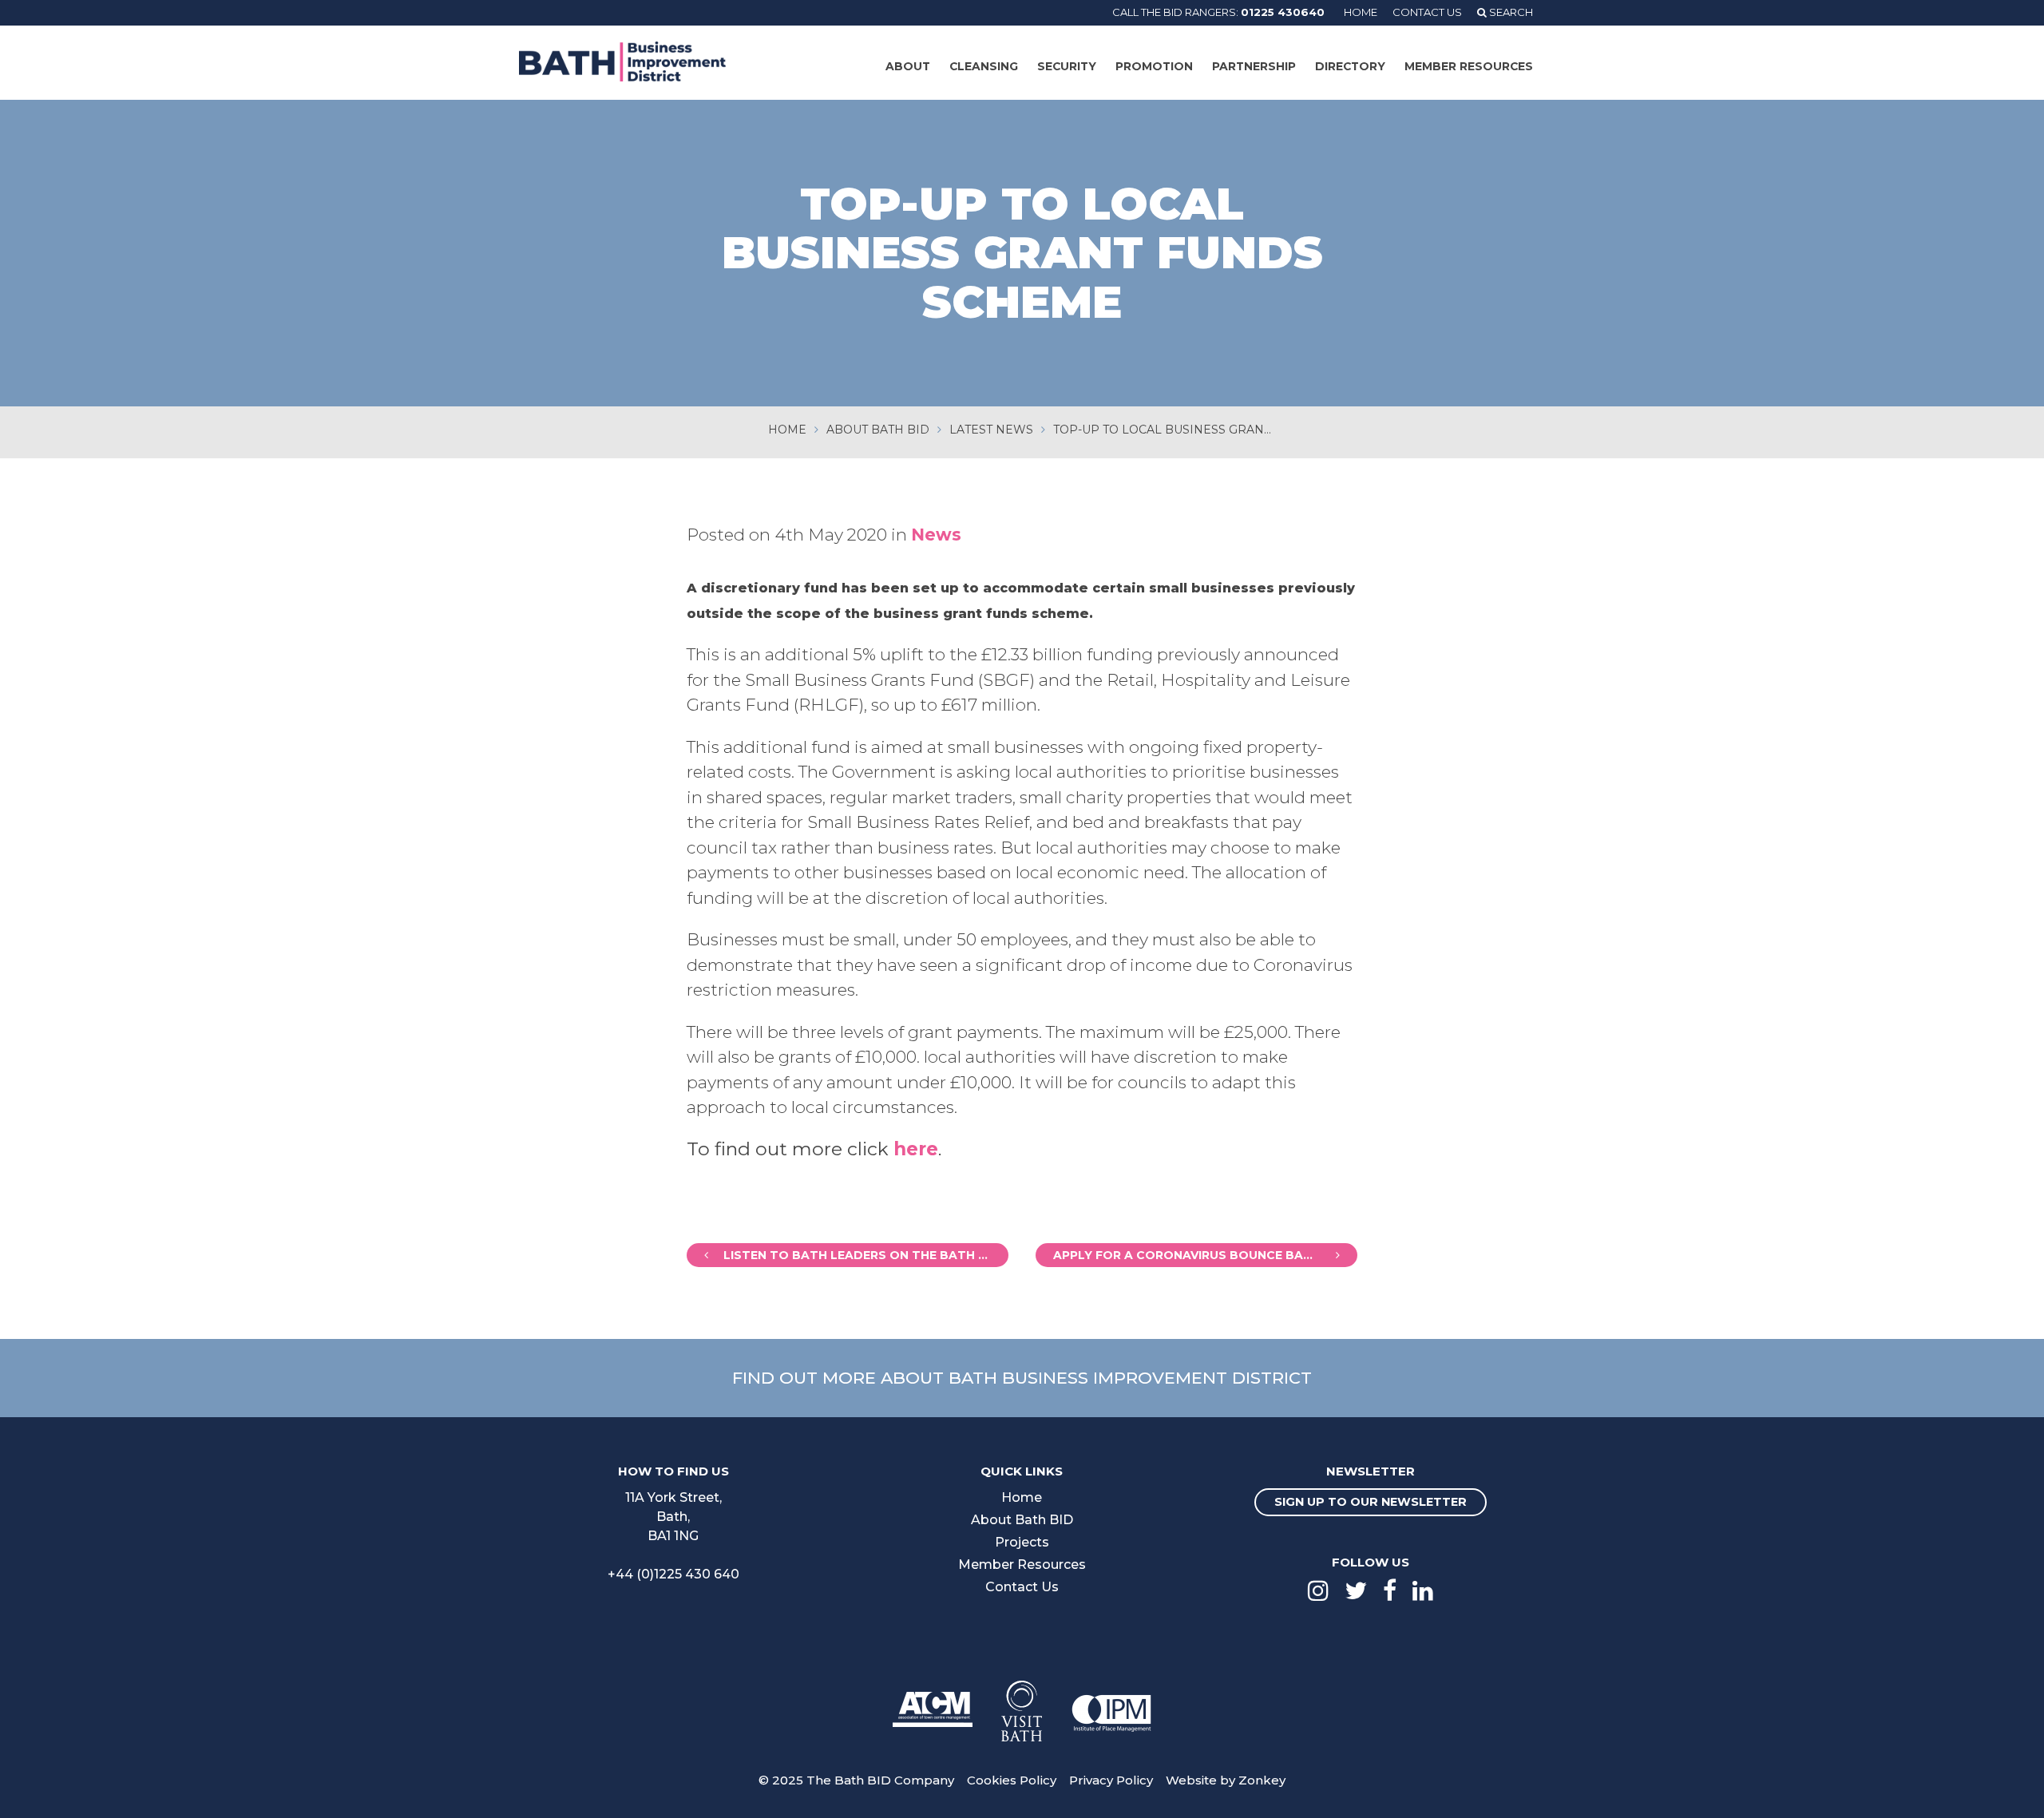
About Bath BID (1022, 1520)
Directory (1350, 66)
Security (1067, 66)
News (936, 535)
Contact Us (1427, 12)
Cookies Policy (1012, 1780)
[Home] (622, 61)
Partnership (1254, 66)
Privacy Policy (1111, 1780)
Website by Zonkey (1226, 1780)
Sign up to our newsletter (1371, 1502)
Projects (1022, 1542)
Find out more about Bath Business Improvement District (1022, 1378)
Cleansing (984, 66)
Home (1361, 12)
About (908, 66)
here (916, 1149)
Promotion (1154, 66)
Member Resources (1469, 66)
